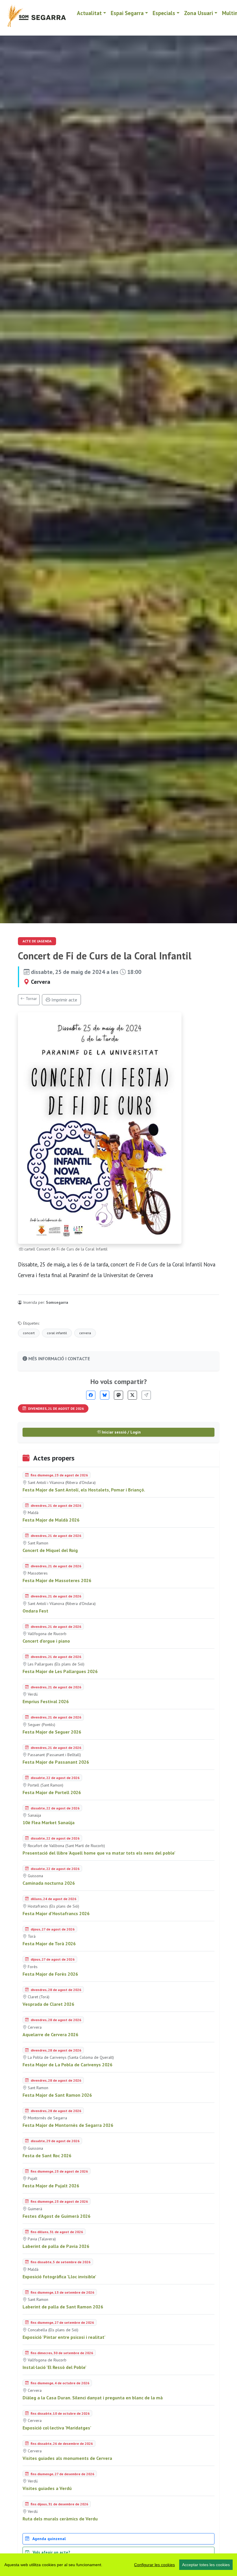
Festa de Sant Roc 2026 (47, 2155)
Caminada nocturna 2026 (49, 1883)
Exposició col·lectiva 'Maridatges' (57, 2428)
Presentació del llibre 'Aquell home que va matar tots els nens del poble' (99, 1853)
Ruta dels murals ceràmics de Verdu (60, 2519)
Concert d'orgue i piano (46, 1641)
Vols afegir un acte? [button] (51, 2552)
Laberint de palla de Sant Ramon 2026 (63, 2307)
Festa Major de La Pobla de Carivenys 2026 (67, 2065)
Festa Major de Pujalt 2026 (51, 2186)
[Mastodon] (118, 1395)
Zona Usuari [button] (199, 13)
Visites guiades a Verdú (47, 2488)
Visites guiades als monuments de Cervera (67, 2458)
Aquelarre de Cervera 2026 (50, 2034)
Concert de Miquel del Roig (50, 1550)
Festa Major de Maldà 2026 (51, 1520)
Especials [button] (164, 13)
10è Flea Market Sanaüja (49, 1822)
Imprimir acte (64, 1000)
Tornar (31, 999)
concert (29, 1333)
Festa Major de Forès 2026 (50, 1974)
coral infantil (57, 1333)
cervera (85, 1333)
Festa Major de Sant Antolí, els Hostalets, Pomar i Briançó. (84, 1490)
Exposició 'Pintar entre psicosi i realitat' (64, 2337)
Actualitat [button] (89, 13)
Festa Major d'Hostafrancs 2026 (56, 1913)
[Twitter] (132, 1395)
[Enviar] (146, 1395)
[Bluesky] (105, 1395)
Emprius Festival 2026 (46, 1701)
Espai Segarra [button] (127, 13)
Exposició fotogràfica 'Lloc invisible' (59, 2277)
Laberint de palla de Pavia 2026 (56, 2246)
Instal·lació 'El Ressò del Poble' (54, 2367)
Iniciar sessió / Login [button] (121, 1432)
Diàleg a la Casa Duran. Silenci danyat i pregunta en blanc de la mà (93, 2398)
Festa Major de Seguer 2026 (52, 1732)
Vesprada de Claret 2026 (48, 2004)
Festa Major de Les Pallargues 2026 (60, 1671)
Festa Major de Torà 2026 (49, 1944)
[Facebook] (91, 1395)
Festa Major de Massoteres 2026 (57, 1580)
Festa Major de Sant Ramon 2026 (57, 2095)
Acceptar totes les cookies (206, 2565)
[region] (118, 2565)
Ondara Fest (35, 1611)
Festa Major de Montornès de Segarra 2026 (68, 2125)
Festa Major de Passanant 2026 (56, 1762)
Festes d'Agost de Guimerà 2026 (57, 2216)
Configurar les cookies (154, 2565)
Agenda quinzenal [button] (49, 2539)
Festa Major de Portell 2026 (52, 1792)
